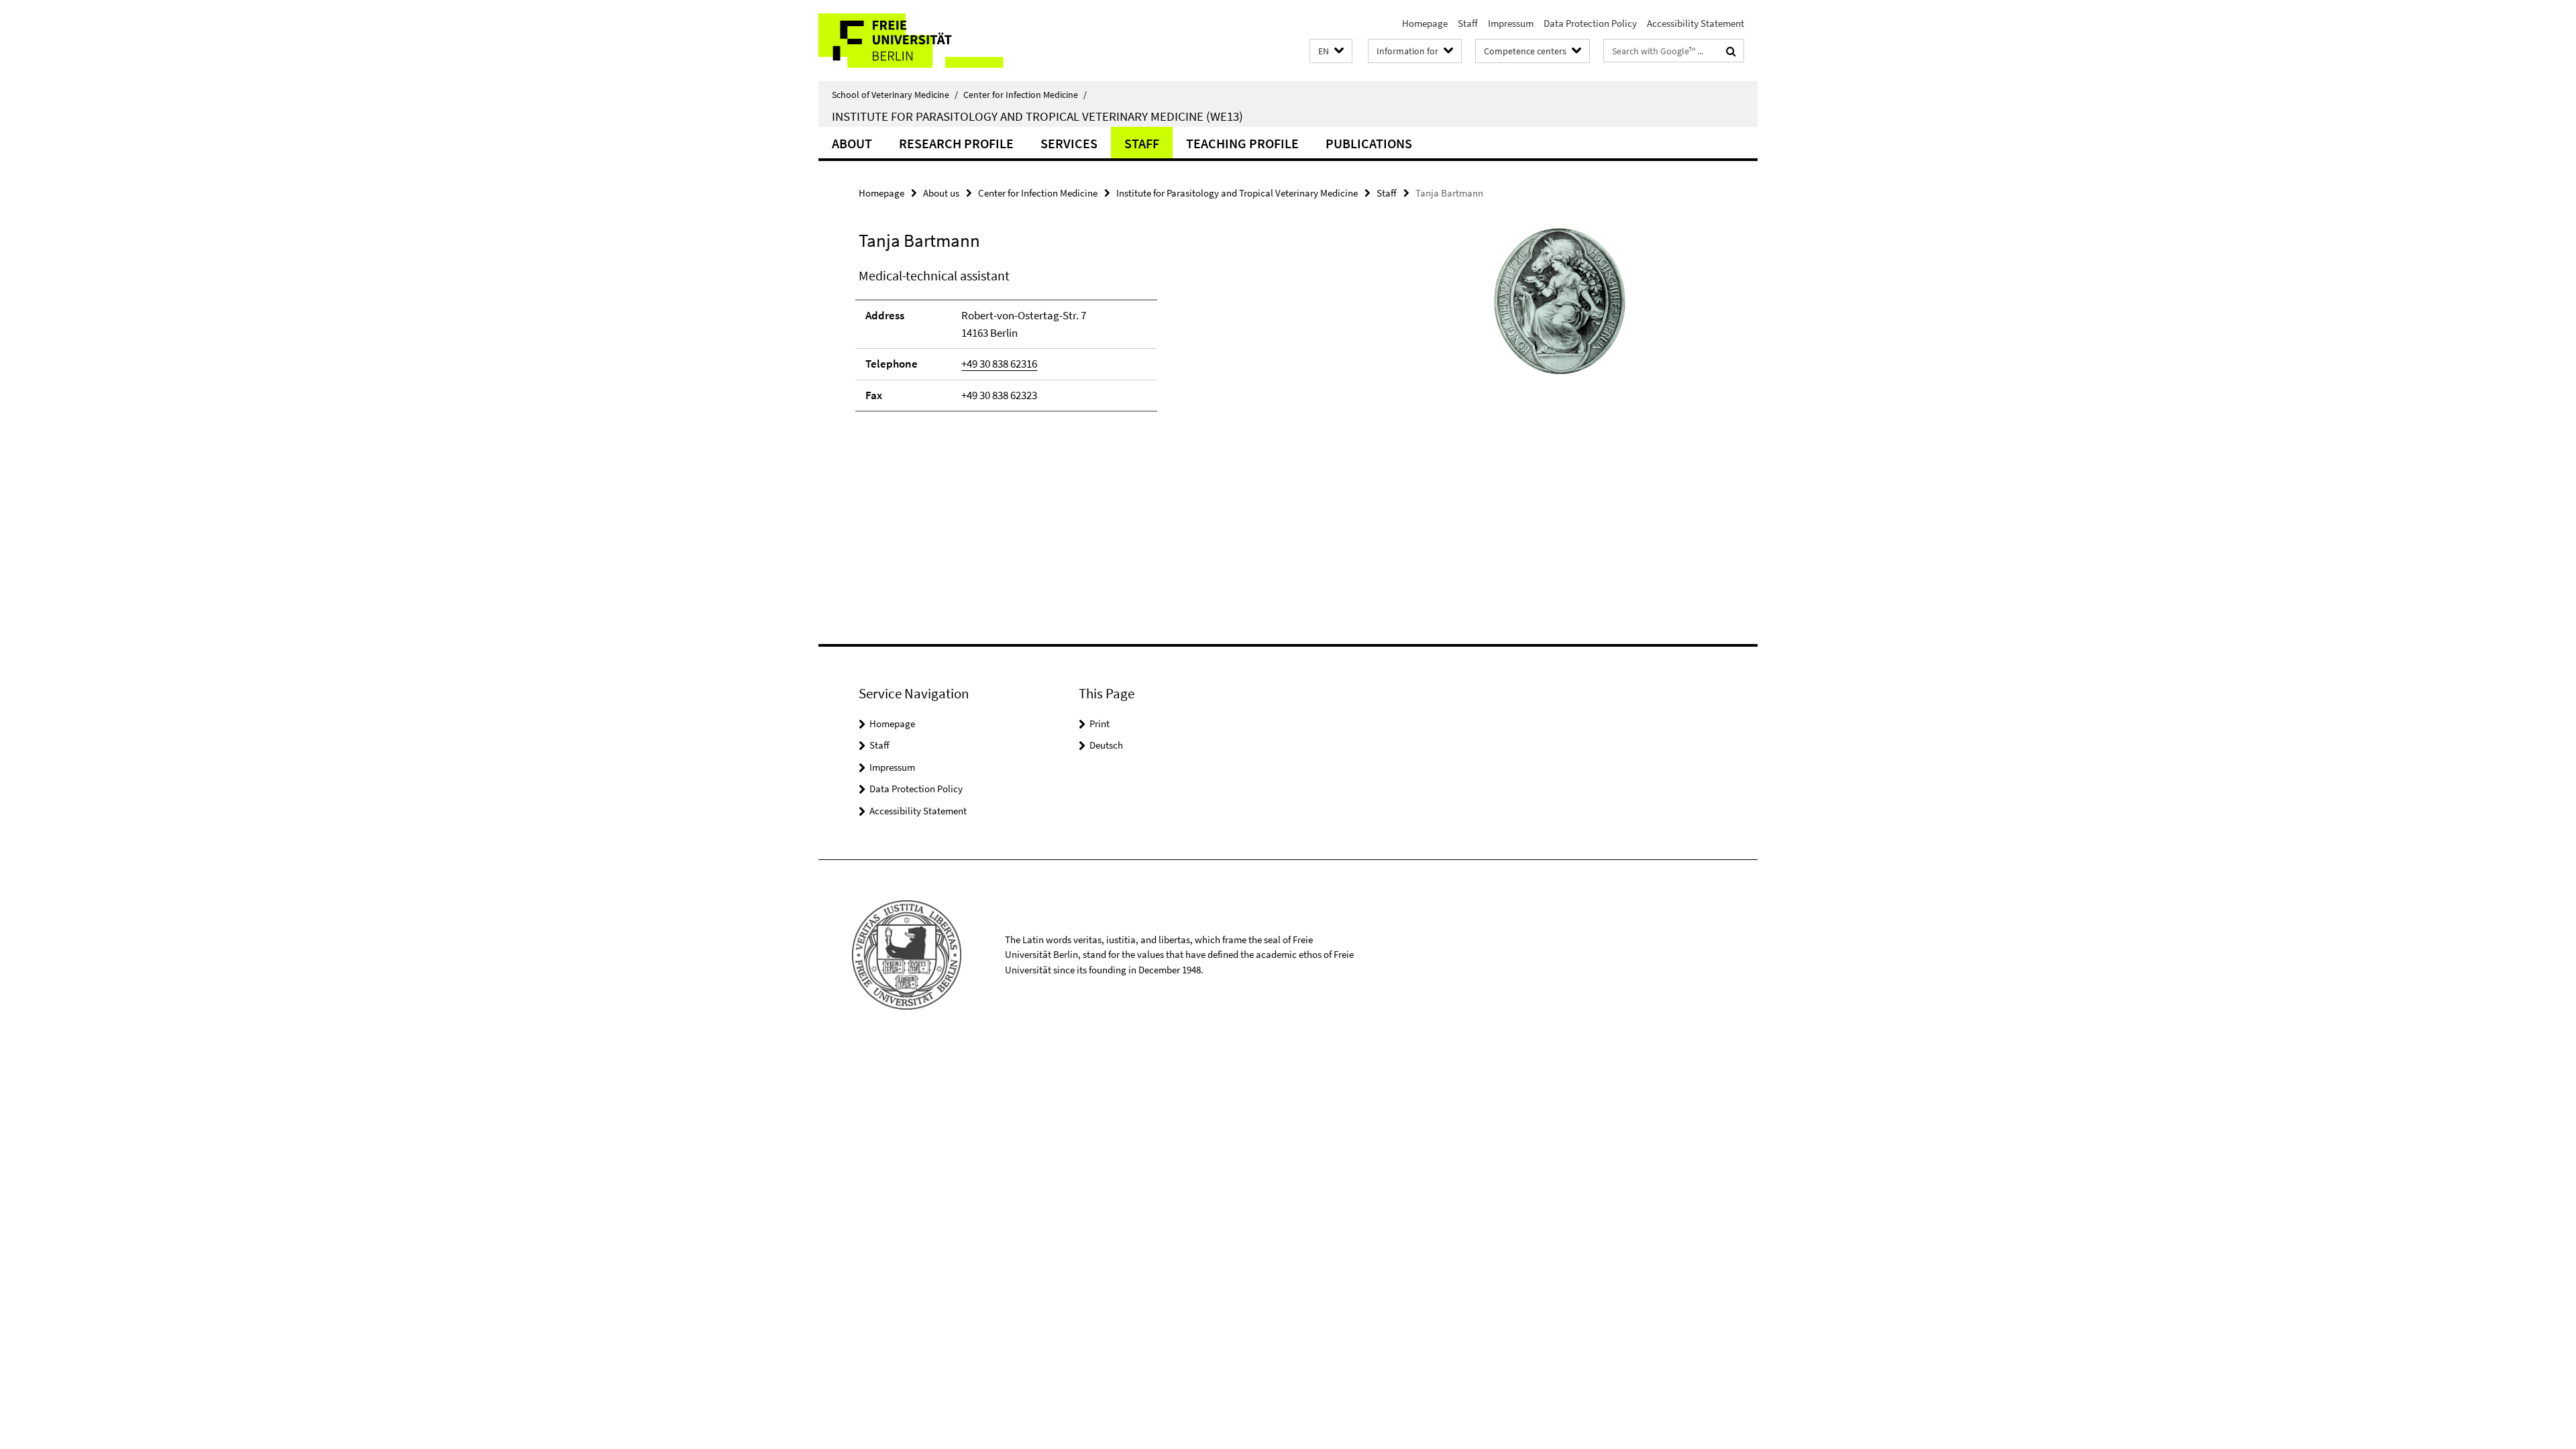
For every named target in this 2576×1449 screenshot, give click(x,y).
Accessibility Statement (1696, 23)
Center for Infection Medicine (1025, 95)
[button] (1331, 51)
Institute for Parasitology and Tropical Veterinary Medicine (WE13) (1037, 116)
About (852, 143)
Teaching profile (1242, 143)
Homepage (1425, 23)
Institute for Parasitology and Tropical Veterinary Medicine (1237, 193)
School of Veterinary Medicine (895, 95)
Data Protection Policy (1590, 23)
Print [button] (1099, 723)
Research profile (956, 143)
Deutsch (1106, 745)
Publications (1369, 143)
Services (1069, 143)
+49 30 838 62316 (999, 364)
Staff (1468, 23)
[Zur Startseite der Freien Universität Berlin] (931, 41)
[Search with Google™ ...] (1731, 51)
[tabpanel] (1105, 345)
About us (941, 193)
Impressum (1511, 23)
